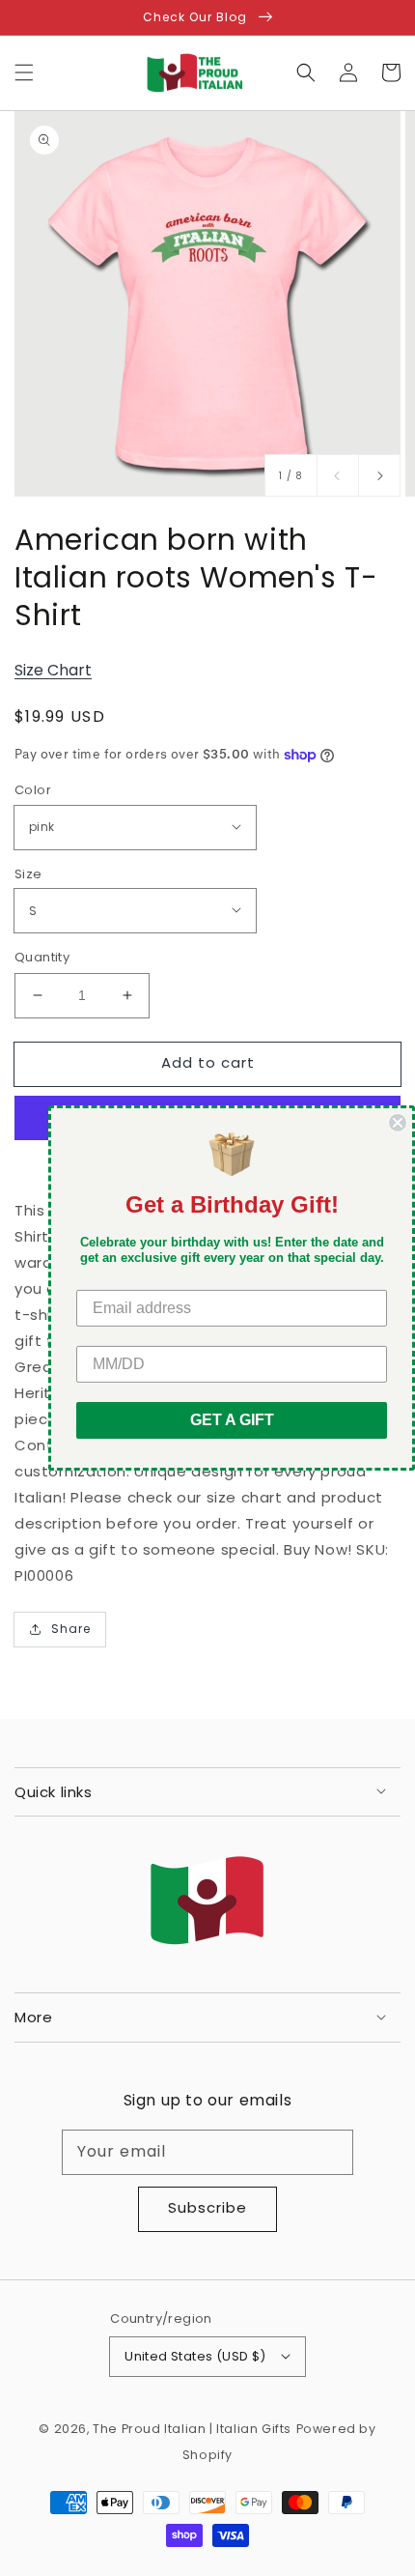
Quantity (42, 957)
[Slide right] (379, 475)
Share (71, 1629)
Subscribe (207, 2207)
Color (33, 790)
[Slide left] (338, 475)
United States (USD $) (195, 2356)
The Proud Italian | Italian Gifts (192, 2429)
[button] (24, 72)
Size (28, 874)
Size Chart (53, 670)
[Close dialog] (398, 1123)
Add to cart (208, 1062)
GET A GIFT (232, 1420)
